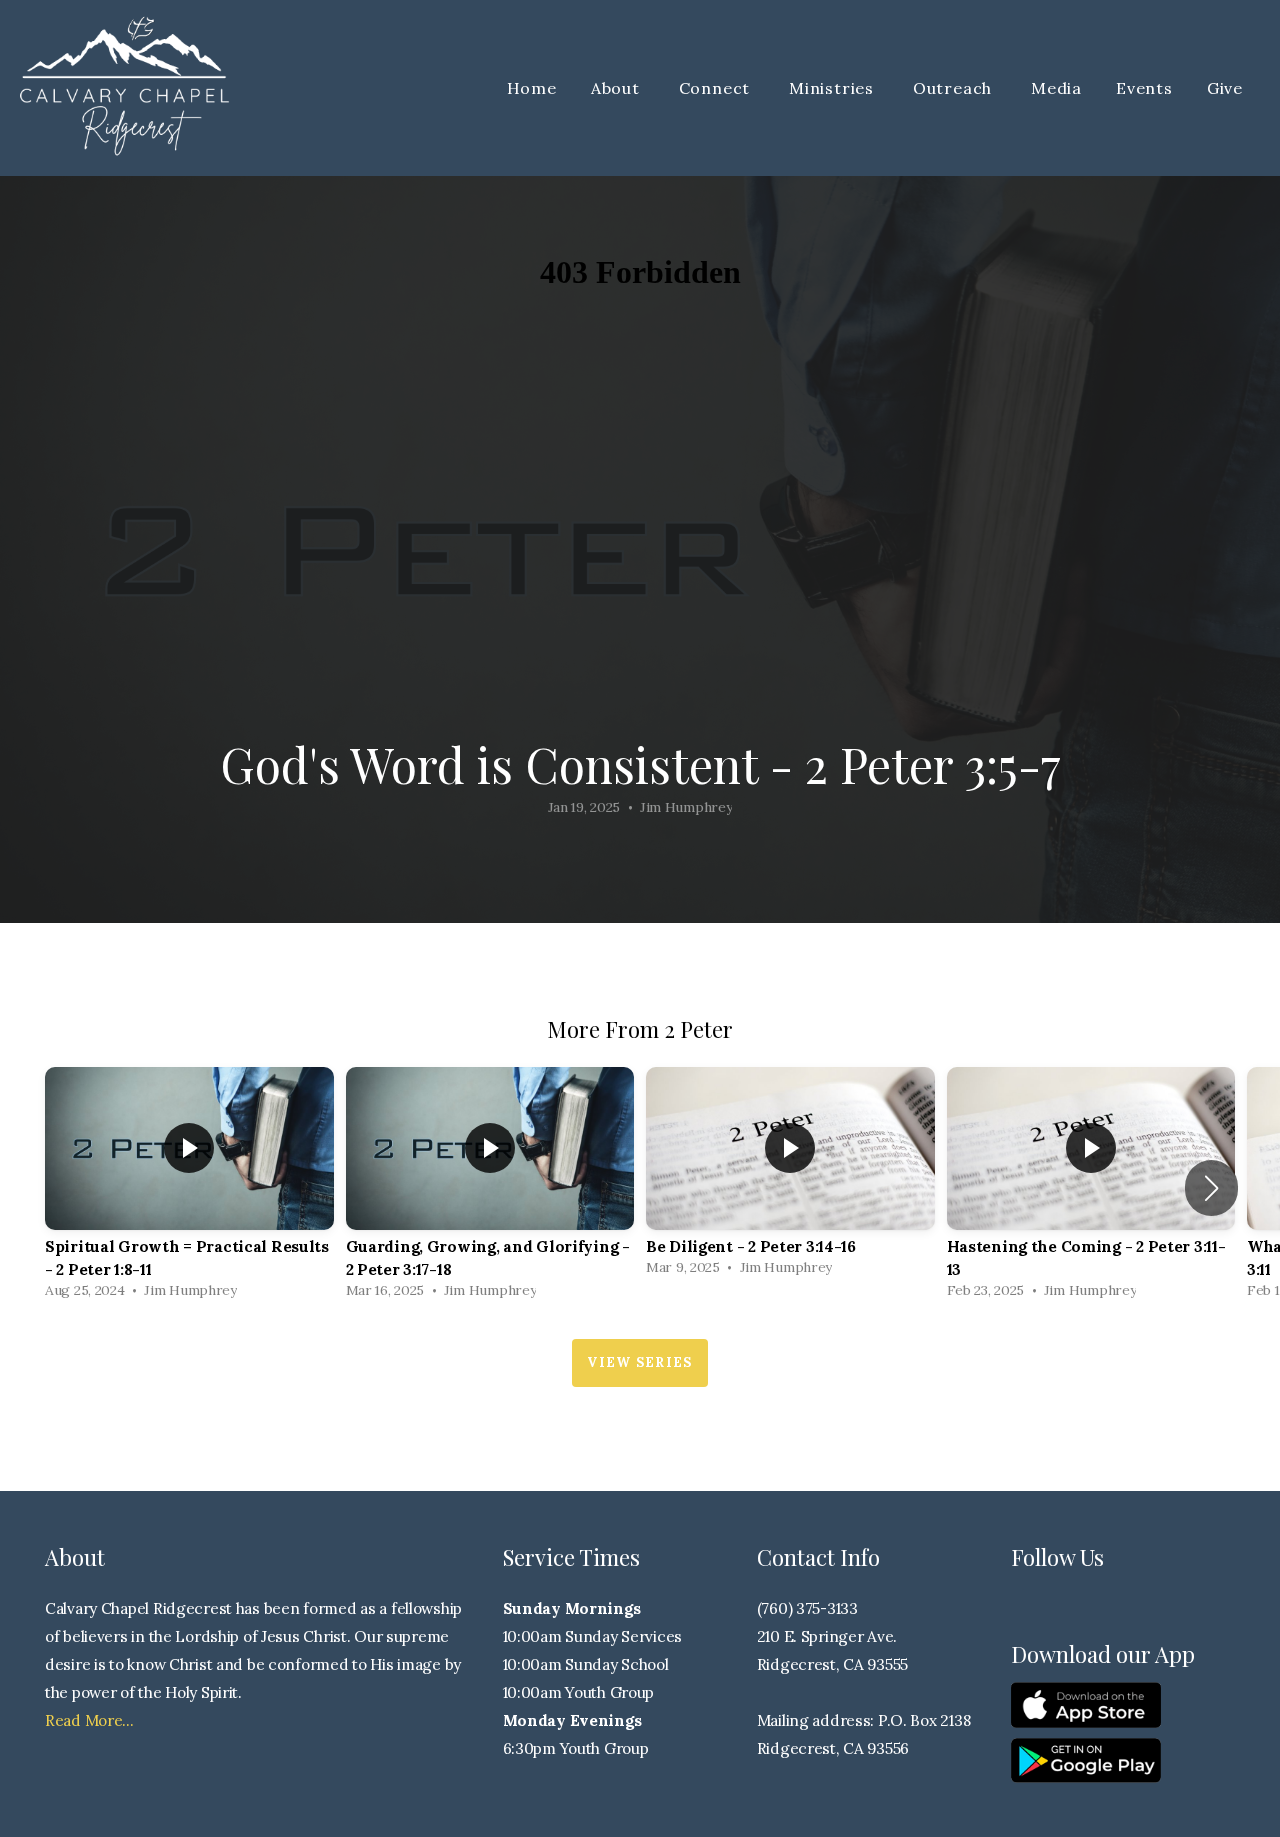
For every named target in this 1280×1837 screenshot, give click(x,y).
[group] (189, 1187)
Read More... (89, 1720)
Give (1225, 88)
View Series (639, 1362)
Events (1144, 88)
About (618, 88)
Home (532, 88)
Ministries (834, 88)
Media (1056, 88)
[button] (1211, 1188)
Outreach (955, 88)
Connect (717, 88)
